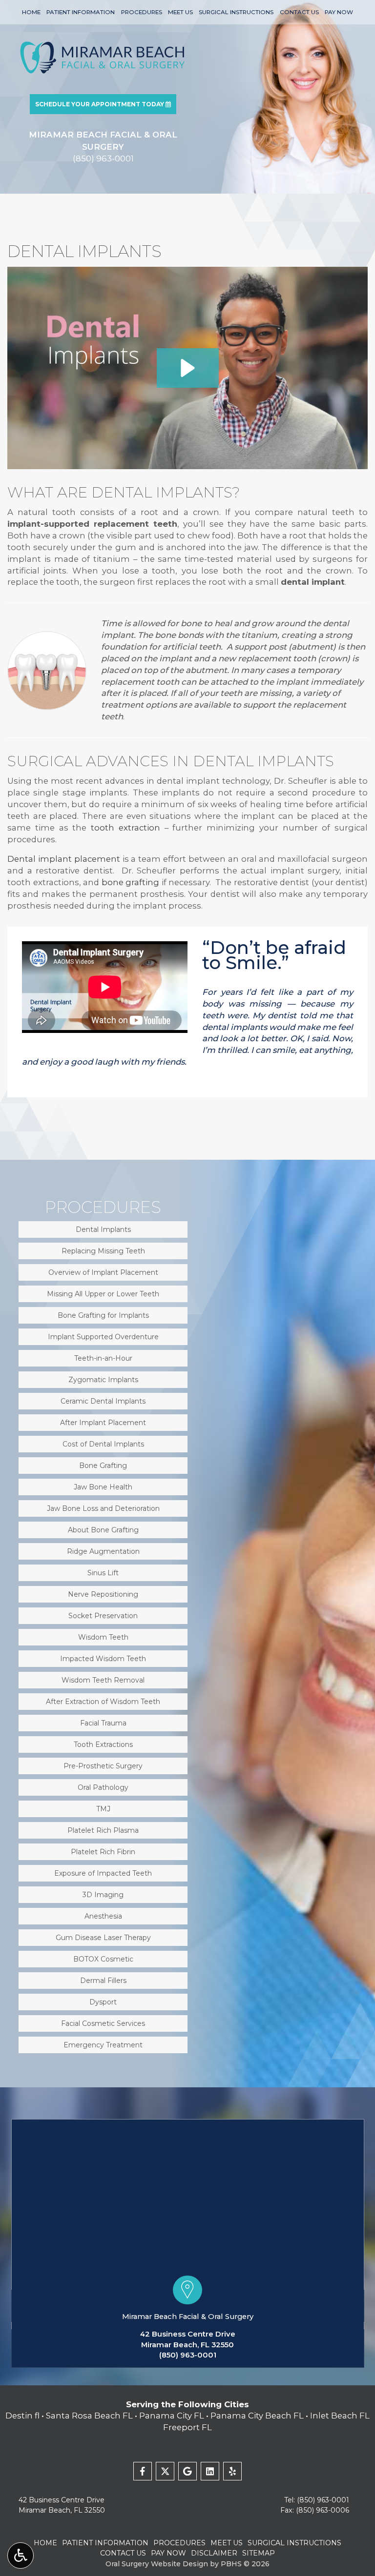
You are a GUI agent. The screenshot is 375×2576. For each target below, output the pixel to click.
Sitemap (259, 2553)
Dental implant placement (64, 859)
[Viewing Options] (21, 2556)
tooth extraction (125, 828)
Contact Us (299, 12)
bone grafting (131, 882)
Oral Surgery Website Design (157, 2564)
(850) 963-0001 (188, 2355)
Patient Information (81, 12)
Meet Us (180, 12)
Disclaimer (214, 2553)
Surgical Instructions (236, 12)
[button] (188, 368)
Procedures (142, 12)
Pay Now (339, 12)
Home (31, 12)
